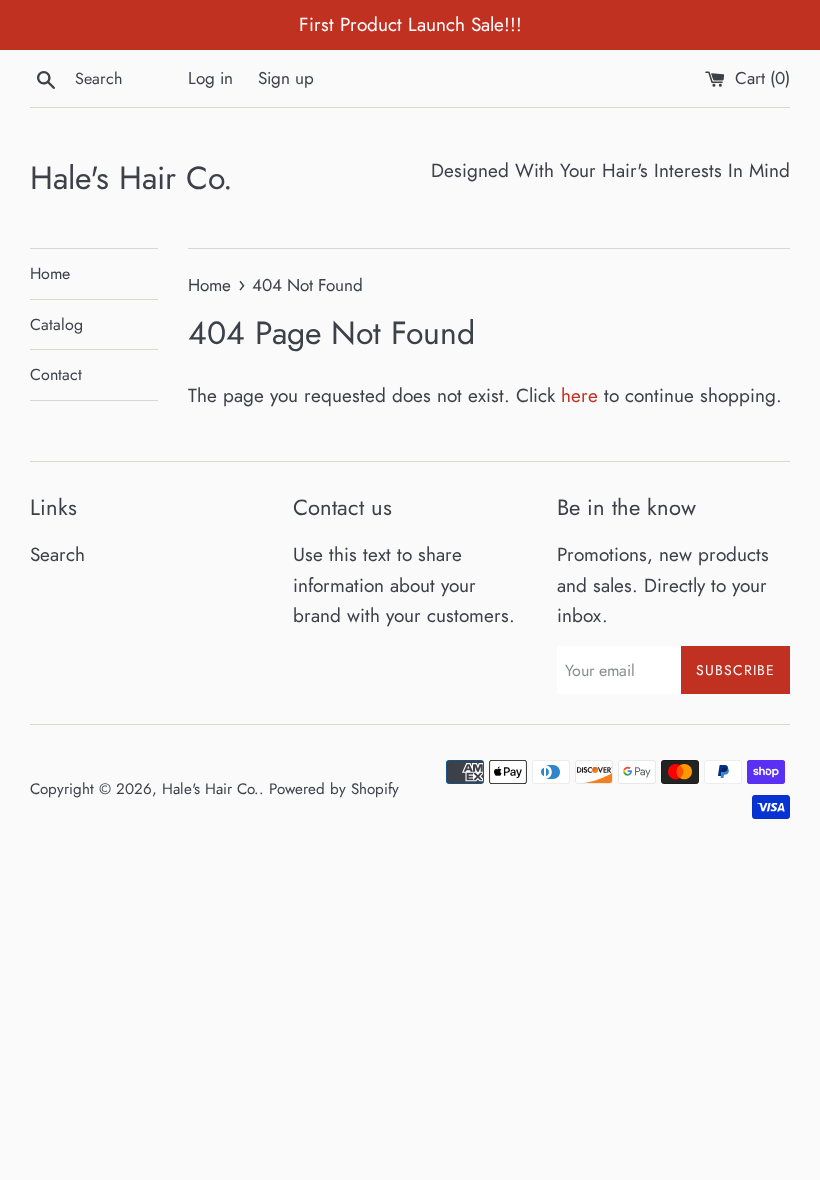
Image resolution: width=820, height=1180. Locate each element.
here (579, 395)
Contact (56, 374)
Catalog (56, 324)
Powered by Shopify (334, 789)
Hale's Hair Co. (131, 178)
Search (57, 554)
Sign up (286, 78)
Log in (210, 78)
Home (50, 273)
